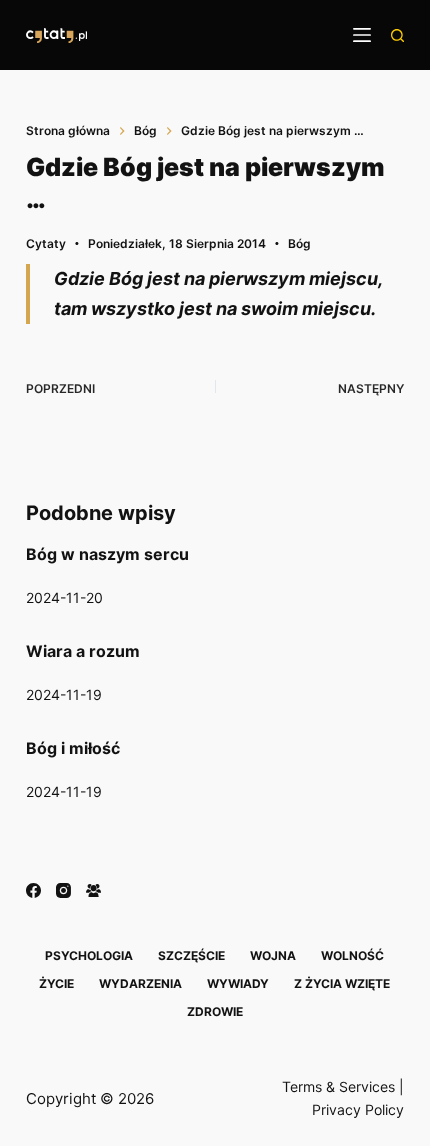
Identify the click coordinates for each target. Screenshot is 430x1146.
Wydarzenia (140, 983)
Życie (56, 983)
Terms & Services (338, 1086)
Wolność (352, 955)
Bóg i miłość (73, 748)
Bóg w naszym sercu (107, 554)
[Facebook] (33, 890)
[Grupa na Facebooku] (93, 890)
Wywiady (238, 983)
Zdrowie (215, 1011)
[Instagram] (63, 890)
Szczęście (191, 955)
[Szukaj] (397, 35)
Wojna (273, 955)
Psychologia (89, 955)
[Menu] (362, 35)
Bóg (299, 243)
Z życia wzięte (342, 983)
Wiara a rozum (83, 651)
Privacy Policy (358, 1109)
